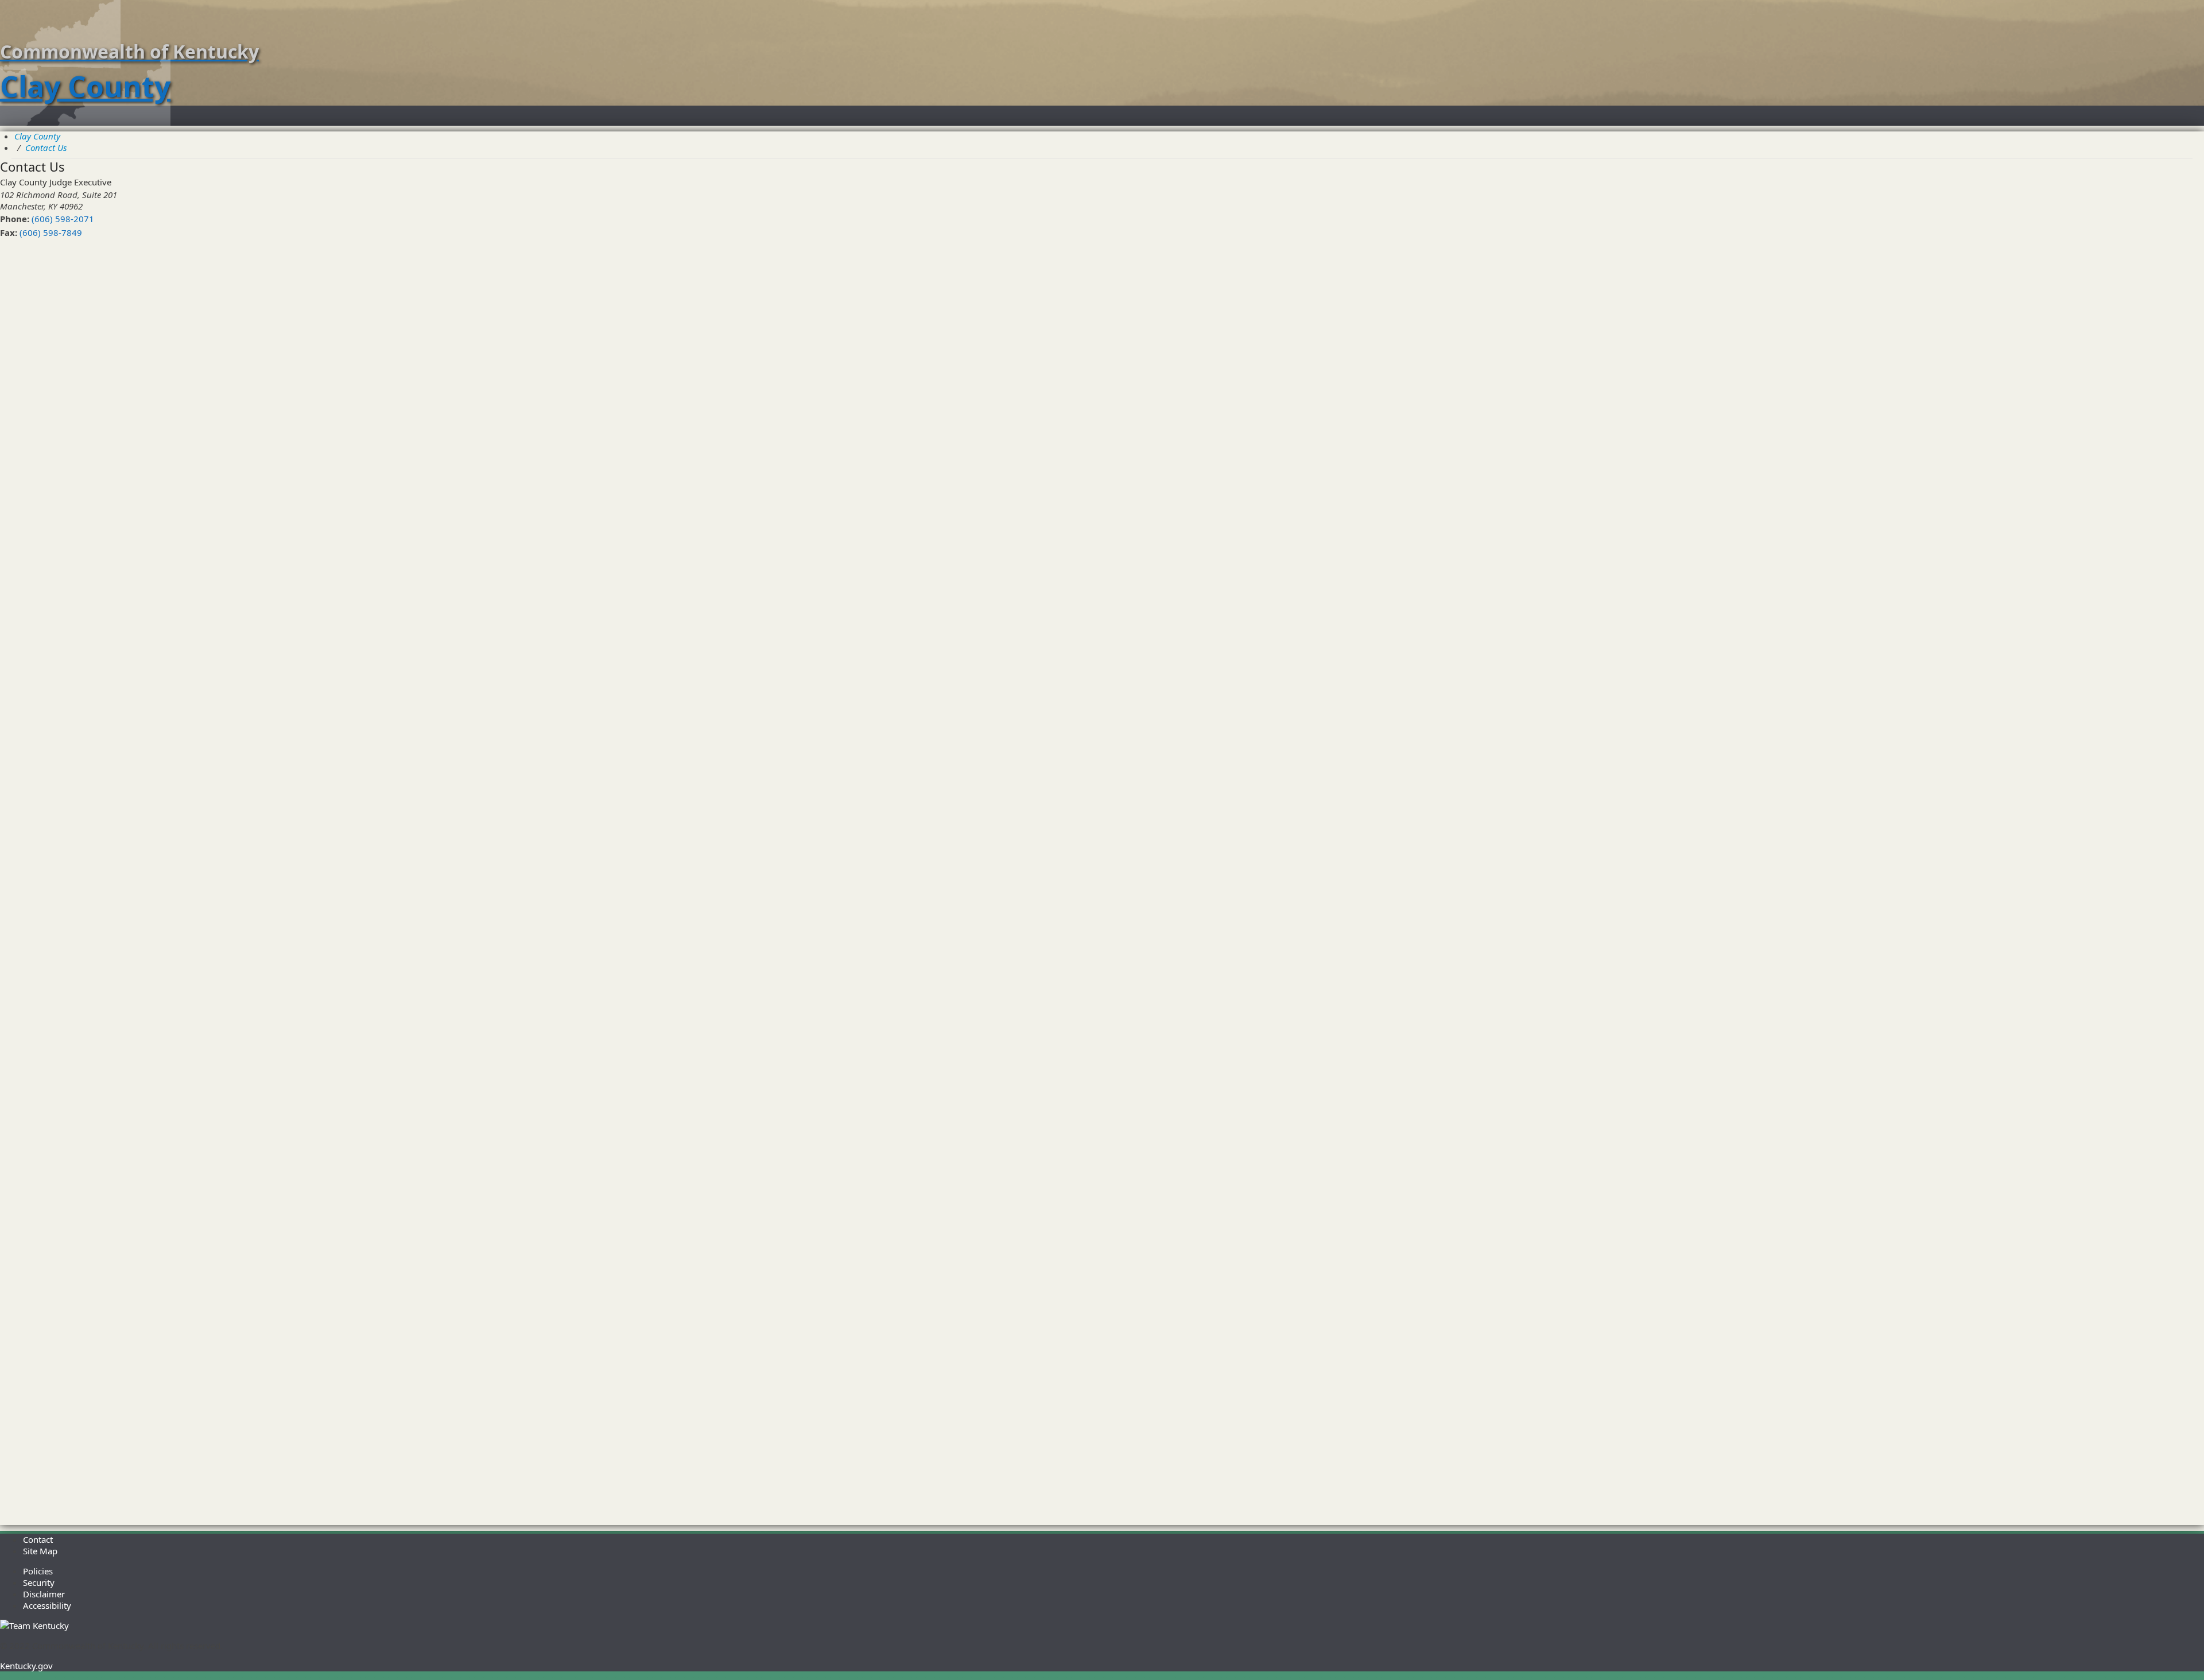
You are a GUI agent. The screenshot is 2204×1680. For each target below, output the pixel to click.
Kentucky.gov (26, 1666)
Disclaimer (44, 1594)
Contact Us (46, 148)
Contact (38, 1539)
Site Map (40, 1551)
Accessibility (47, 1605)
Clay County (37, 136)
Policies (38, 1571)
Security (39, 1582)
